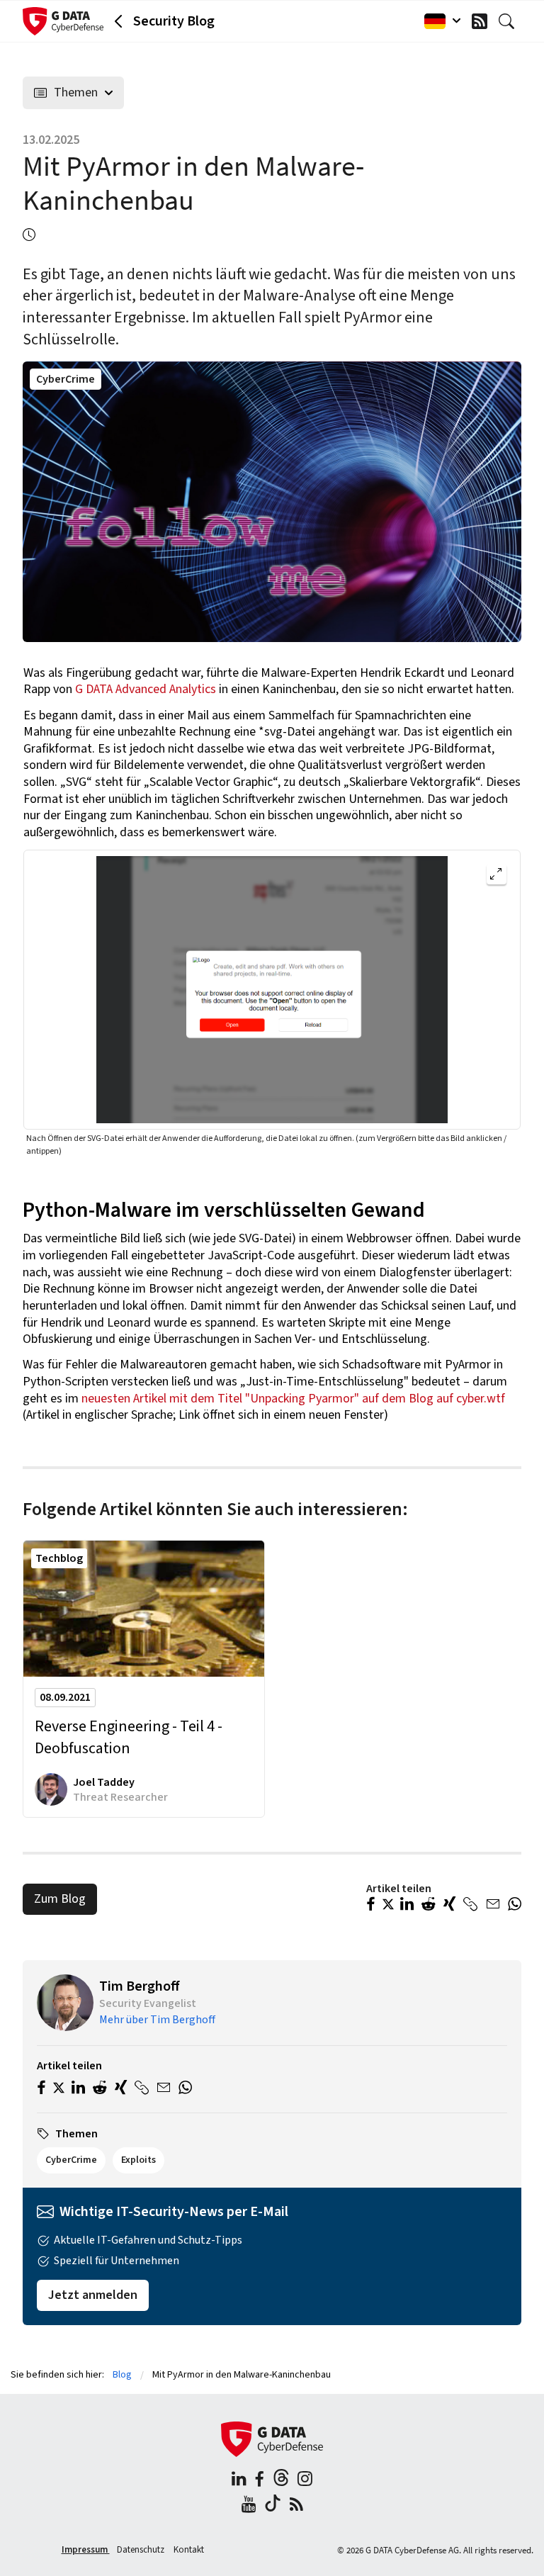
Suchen (510, 21)
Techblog (59, 1558)
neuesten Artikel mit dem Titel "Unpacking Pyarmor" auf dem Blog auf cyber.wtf (293, 1399)
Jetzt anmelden (93, 2295)
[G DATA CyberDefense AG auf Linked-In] (239, 2481)
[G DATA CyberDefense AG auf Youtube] (249, 2506)
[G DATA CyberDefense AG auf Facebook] (259, 2481)
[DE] (439, 21)
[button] (371, 1906)
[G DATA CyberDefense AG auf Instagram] (305, 2481)
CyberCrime (66, 379)
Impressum (86, 2550)
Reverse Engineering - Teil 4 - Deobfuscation (129, 1738)
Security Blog (174, 21)
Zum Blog (60, 1899)
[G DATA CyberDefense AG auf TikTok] (273, 2506)
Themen (76, 92)
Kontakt (189, 2550)
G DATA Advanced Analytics (146, 689)
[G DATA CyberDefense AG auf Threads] (281, 2481)
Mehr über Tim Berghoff (157, 2020)
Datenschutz (142, 2550)
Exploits (138, 2160)
